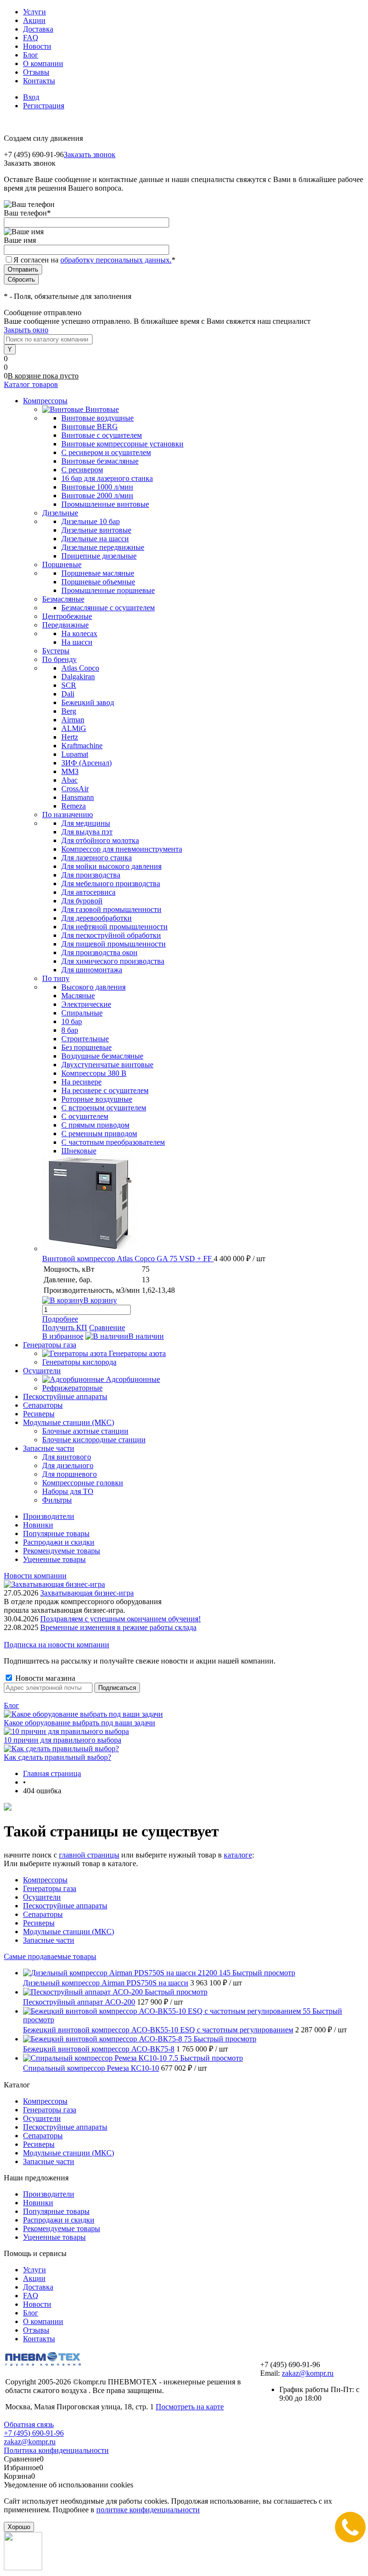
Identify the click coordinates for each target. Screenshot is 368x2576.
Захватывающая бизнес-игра (87, 1593)
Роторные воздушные (97, 1099)
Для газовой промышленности (111, 909)
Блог (31, 55)
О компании (43, 63)
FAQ (31, 38)
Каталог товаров (31, 384)
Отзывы (36, 72)
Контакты (39, 81)
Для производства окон (99, 952)
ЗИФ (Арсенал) (86, 763)
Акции (34, 20)
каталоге (238, 1855)
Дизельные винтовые (96, 530)
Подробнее (60, 1319)
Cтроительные (85, 1039)
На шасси (77, 642)
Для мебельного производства (111, 883)
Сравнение (107, 1328)
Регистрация (44, 106)
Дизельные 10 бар (91, 521)
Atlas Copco (80, 668)
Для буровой (82, 901)
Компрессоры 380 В (94, 1073)
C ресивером (82, 470)
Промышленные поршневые (108, 590)
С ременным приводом (99, 1134)
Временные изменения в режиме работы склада (118, 1627)
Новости (37, 46)
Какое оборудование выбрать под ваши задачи (80, 1723)
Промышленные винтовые (105, 504)
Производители (49, 1516)
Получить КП (65, 1328)
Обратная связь (29, 2424)
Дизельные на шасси (95, 539)
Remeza (74, 806)
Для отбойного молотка (100, 840)
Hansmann (78, 797)
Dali (68, 694)
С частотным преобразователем (113, 1142)
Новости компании (35, 1576)
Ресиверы (39, 1923)
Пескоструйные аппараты (65, 1906)
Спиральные (82, 1013)
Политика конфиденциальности (56, 2450)
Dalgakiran (78, 677)
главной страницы (89, 1855)
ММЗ (70, 771)
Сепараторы (43, 1914)
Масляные (78, 996)
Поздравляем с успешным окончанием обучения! (121, 1619)
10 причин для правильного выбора (63, 1740)
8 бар (70, 1030)
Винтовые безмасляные (100, 461)
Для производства (91, 875)
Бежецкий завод (88, 702)
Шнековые (79, 1151)
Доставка (38, 29)
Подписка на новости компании (57, 1645)
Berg (69, 711)
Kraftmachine (82, 746)
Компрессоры (45, 1880)
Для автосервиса (88, 892)
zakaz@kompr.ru (308, 2373)
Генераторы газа (50, 1888)
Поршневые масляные (98, 573)
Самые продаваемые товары (50, 1956)
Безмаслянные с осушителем (108, 608)
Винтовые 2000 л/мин (97, 496)
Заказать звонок (90, 154)
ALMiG (74, 728)
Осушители (42, 1897)
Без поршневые (86, 1047)
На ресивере (81, 1082)
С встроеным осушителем (104, 1108)
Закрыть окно (26, 330)
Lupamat (75, 754)
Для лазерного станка (97, 858)
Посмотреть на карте (190, 2407)
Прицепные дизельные (99, 556)
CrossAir (75, 789)
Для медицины (86, 823)
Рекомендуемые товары (62, 1551)
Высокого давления (93, 987)
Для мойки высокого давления (111, 866)
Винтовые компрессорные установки (122, 444)
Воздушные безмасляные (102, 1056)
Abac (69, 780)
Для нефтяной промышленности (115, 927)
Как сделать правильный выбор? (57, 1757)
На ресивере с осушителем (105, 1090)
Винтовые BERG (90, 427)
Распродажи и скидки (59, 1542)
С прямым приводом (95, 1125)
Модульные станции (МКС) (69, 1932)
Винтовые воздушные (98, 418)
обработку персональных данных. (116, 260)
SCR (69, 685)
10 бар (72, 1021)
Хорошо (19, 2527)
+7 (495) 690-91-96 (34, 2433)
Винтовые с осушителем (102, 435)
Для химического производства (113, 961)
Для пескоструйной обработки (111, 935)
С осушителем (85, 1116)
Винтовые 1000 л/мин (97, 487)
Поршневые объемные (98, 582)
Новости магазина (44, 1678)
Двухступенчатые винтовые (107, 1065)
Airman (73, 720)
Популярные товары (56, 1533)
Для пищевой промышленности (114, 944)
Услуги (34, 12)
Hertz (70, 737)
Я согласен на (94, 260)
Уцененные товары (54, 1559)
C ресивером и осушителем (106, 452)
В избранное (63, 1336)
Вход (31, 97)
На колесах (79, 633)
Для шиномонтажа (92, 970)
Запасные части (49, 1940)
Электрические (86, 1004)
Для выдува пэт (87, 832)
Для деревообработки (97, 918)
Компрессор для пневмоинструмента (122, 849)
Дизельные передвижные (103, 547)
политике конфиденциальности (148, 2510)
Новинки (38, 1525)
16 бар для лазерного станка (107, 478)
